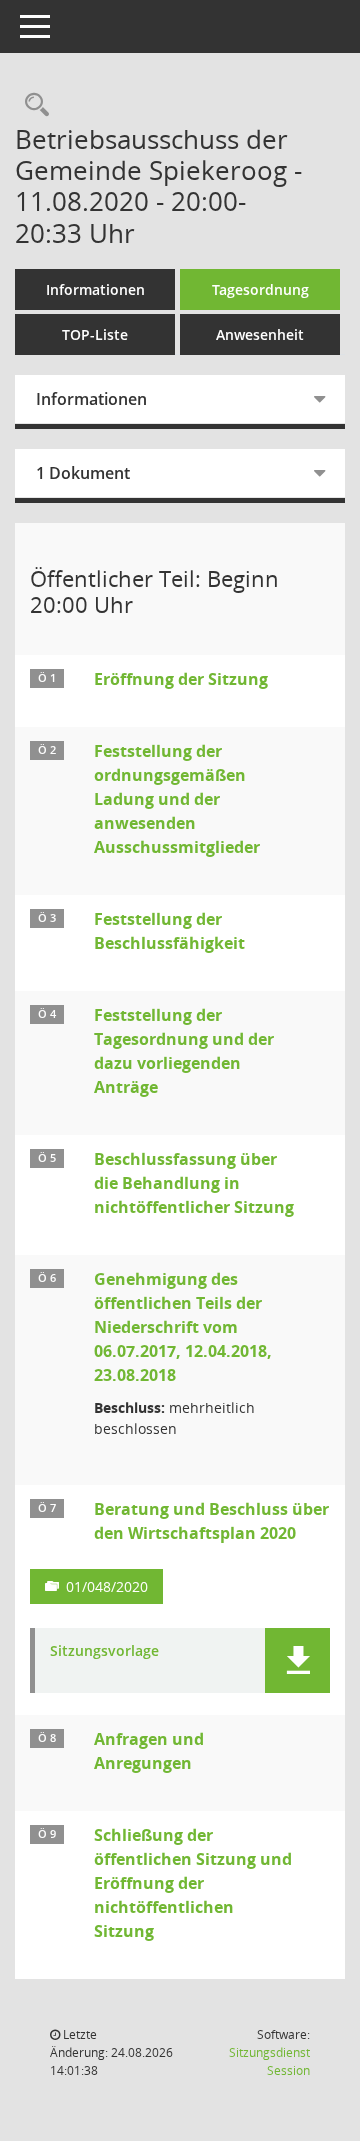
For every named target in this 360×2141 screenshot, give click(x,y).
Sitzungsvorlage (104, 1651)
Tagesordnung (260, 289)
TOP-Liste (95, 334)
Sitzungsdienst (269, 2061)
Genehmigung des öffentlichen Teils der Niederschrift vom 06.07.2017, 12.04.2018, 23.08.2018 (183, 1327)
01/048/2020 (107, 1586)
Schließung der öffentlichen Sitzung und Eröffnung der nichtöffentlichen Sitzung (193, 1883)
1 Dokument (83, 473)
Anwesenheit (260, 334)
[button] (297, 1660)
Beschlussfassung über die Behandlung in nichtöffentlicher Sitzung (194, 1183)
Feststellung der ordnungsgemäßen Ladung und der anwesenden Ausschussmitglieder (177, 799)
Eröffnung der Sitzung (181, 679)
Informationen (95, 289)
